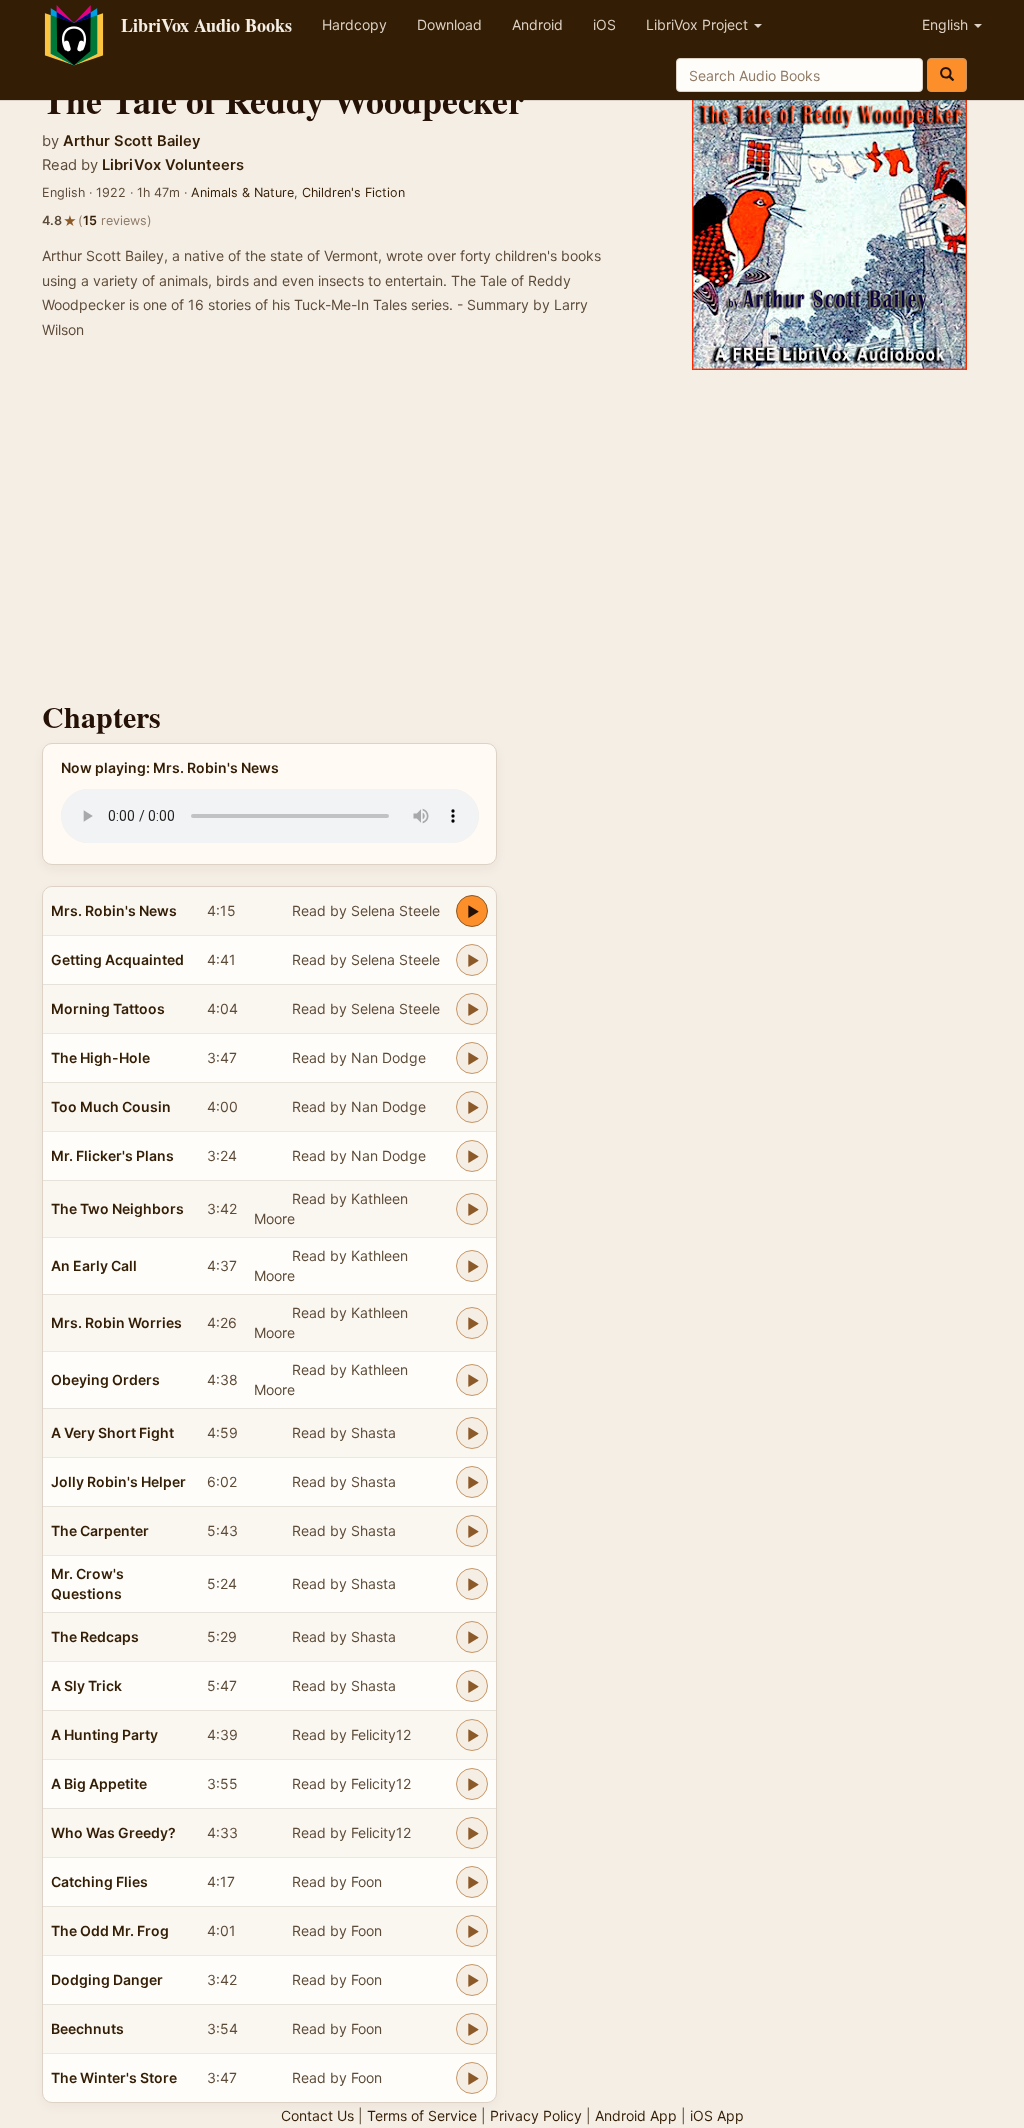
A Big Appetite (99, 1783)
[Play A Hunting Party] (472, 1735)
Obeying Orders (105, 1379)
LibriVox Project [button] (699, 24)
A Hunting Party (104, 1734)
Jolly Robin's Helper (118, 1481)
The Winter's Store (114, 2077)
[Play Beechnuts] (472, 2029)
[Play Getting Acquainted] (472, 960)
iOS (604, 24)
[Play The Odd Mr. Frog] (472, 1931)
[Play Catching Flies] (472, 1882)
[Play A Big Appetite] (472, 1784)
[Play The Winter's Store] (472, 2078)
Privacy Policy (536, 2115)
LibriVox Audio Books (206, 25)
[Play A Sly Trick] (472, 1686)
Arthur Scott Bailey (131, 141)
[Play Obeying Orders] (472, 1380)
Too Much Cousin (111, 1106)
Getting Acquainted (117, 959)
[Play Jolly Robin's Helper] (472, 1482)
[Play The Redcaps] (472, 1637)
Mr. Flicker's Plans (112, 1155)
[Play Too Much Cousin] (472, 1107)
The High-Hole (100, 1057)
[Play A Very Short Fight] (472, 1433)
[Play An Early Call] (472, 1266)
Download (449, 24)
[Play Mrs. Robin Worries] (472, 1323)
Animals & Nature (242, 192)
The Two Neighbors (117, 1208)
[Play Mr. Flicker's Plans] (472, 1156)
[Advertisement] (512, 530)
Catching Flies (99, 1881)
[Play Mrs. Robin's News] (472, 911)
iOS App (717, 2115)
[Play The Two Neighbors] (472, 1209)
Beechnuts (87, 2028)
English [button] (947, 24)
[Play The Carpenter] (472, 1531)
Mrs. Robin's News (114, 910)
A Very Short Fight (112, 1432)
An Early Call (94, 1265)
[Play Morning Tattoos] (472, 1009)
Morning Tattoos (108, 1008)
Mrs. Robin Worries (116, 1322)
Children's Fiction (353, 192)
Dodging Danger (107, 1979)
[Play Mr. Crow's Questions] (472, 1584)
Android (537, 24)
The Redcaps (95, 1636)
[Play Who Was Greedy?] (472, 1833)
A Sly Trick (86, 1685)
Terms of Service (422, 2115)
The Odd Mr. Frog (110, 1930)
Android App (636, 2115)
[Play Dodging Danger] (472, 1980)
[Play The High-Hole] (472, 1058)
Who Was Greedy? (113, 1832)
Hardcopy (354, 24)
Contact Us (317, 2115)
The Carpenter (100, 1530)
